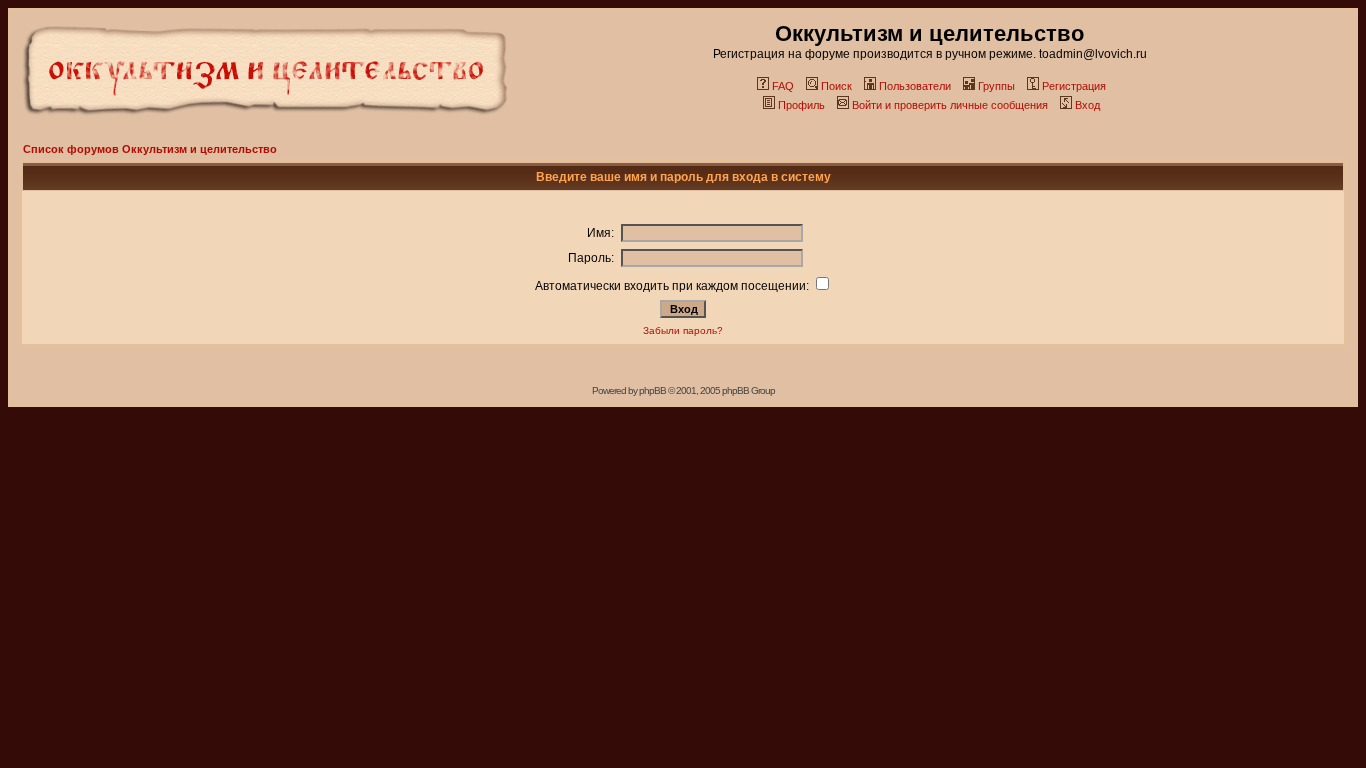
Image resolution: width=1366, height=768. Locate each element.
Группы (996, 86)
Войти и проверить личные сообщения (950, 105)
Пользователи (915, 86)
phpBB (652, 390)
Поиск (836, 86)
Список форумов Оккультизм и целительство (150, 149)
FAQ (783, 86)
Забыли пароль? (683, 330)
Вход (1087, 105)
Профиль (801, 105)
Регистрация (1074, 86)
